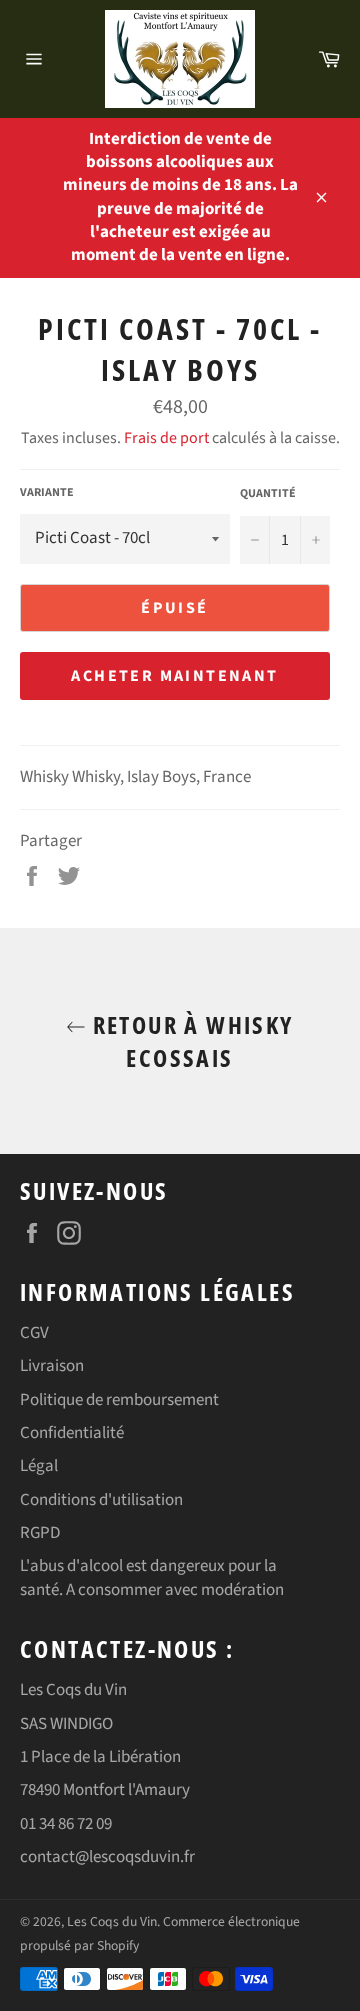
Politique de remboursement (119, 1400)
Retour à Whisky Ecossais (189, 1041)
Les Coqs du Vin (112, 1921)
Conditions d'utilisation (101, 1500)
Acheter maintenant (174, 676)
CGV (34, 1333)
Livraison (52, 1366)
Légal (39, 1466)
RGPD (40, 1533)
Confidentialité (72, 1433)
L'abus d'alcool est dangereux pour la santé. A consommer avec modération (152, 1577)
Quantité (268, 494)
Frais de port (166, 438)
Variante (47, 493)
